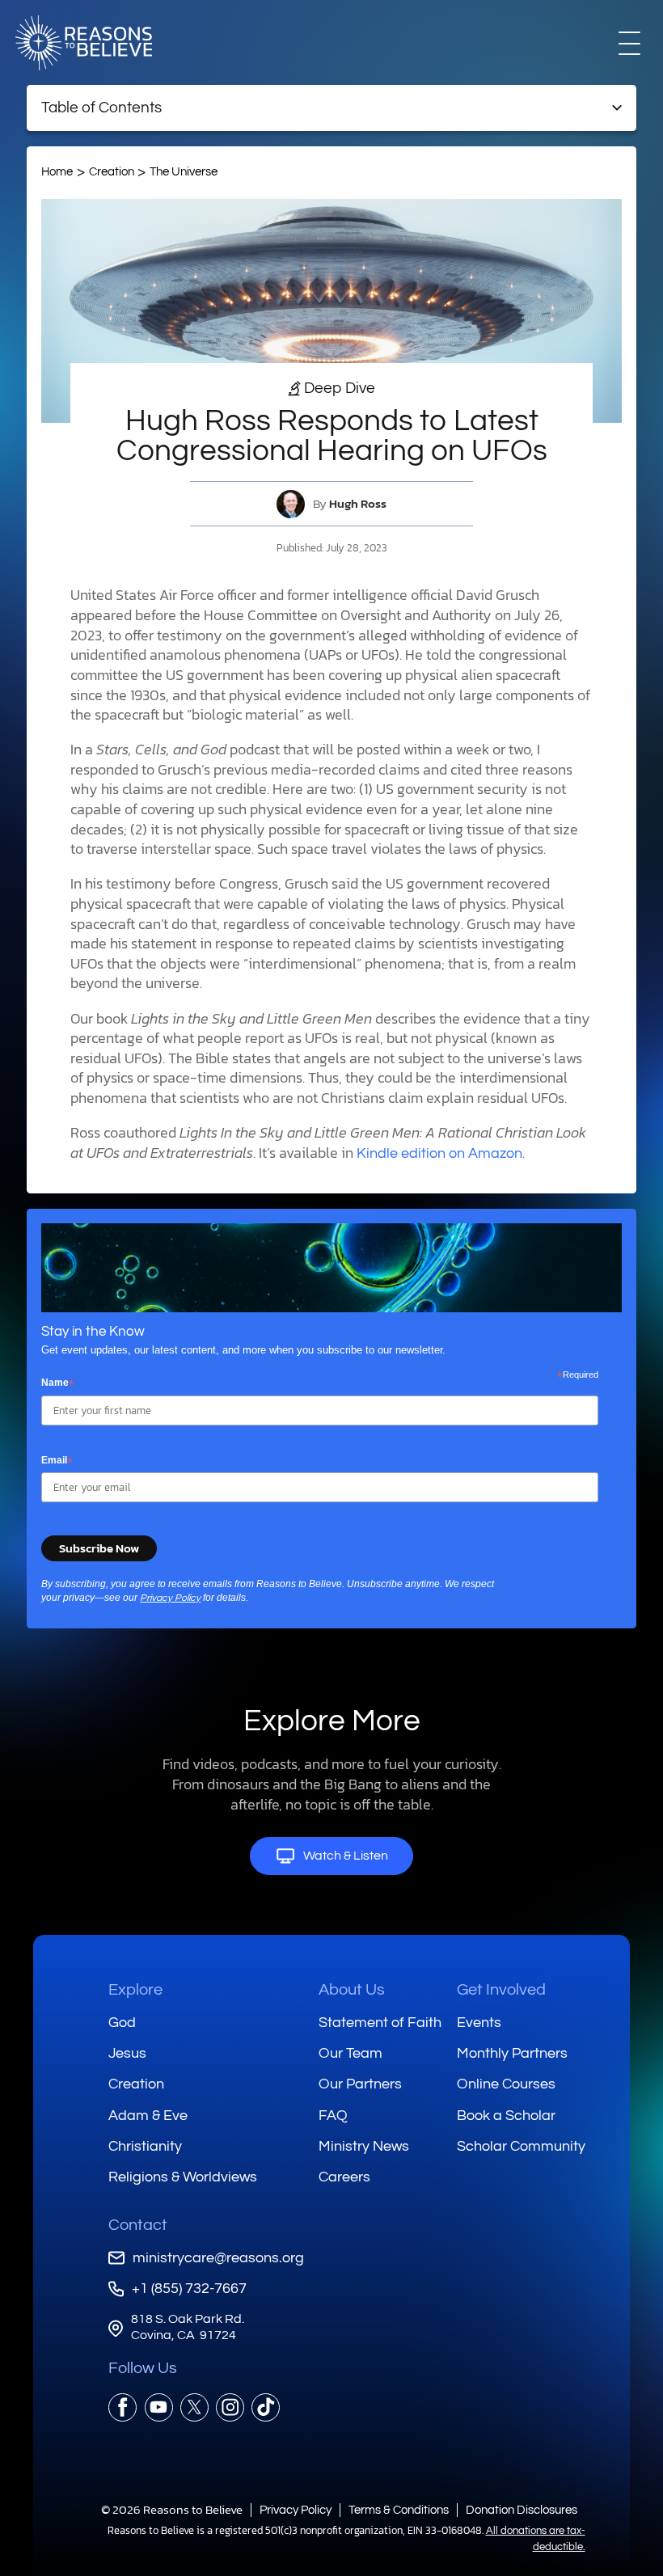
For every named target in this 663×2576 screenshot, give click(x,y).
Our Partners (360, 2084)
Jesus (127, 2053)
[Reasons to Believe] (84, 43)
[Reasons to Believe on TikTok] (266, 2407)
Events (479, 2023)
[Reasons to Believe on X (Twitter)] (194, 2407)
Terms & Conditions (399, 2510)
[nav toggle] (629, 42)
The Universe (184, 172)
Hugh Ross (358, 504)
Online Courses (506, 2084)
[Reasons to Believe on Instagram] (230, 2407)
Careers (344, 2177)
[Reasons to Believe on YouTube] (159, 2407)
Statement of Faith (380, 2023)
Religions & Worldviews (183, 2177)
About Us (352, 1990)
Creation (112, 172)
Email (57, 1461)
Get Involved (501, 1990)
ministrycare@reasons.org (218, 2258)
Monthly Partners (512, 2053)
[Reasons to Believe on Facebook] (122, 2407)
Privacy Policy (170, 1598)
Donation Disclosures (522, 2510)
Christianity (145, 2146)
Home (57, 172)
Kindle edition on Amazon (439, 1154)
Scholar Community (521, 2146)
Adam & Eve (148, 2116)
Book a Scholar (506, 2116)
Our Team (351, 2053)
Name (58, 1383)
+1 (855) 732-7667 (189, 2289)
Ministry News (364, 2146)
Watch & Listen (346, 1856)
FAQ (333, 2116)
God (122, 2023)
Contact (138, 2225)
